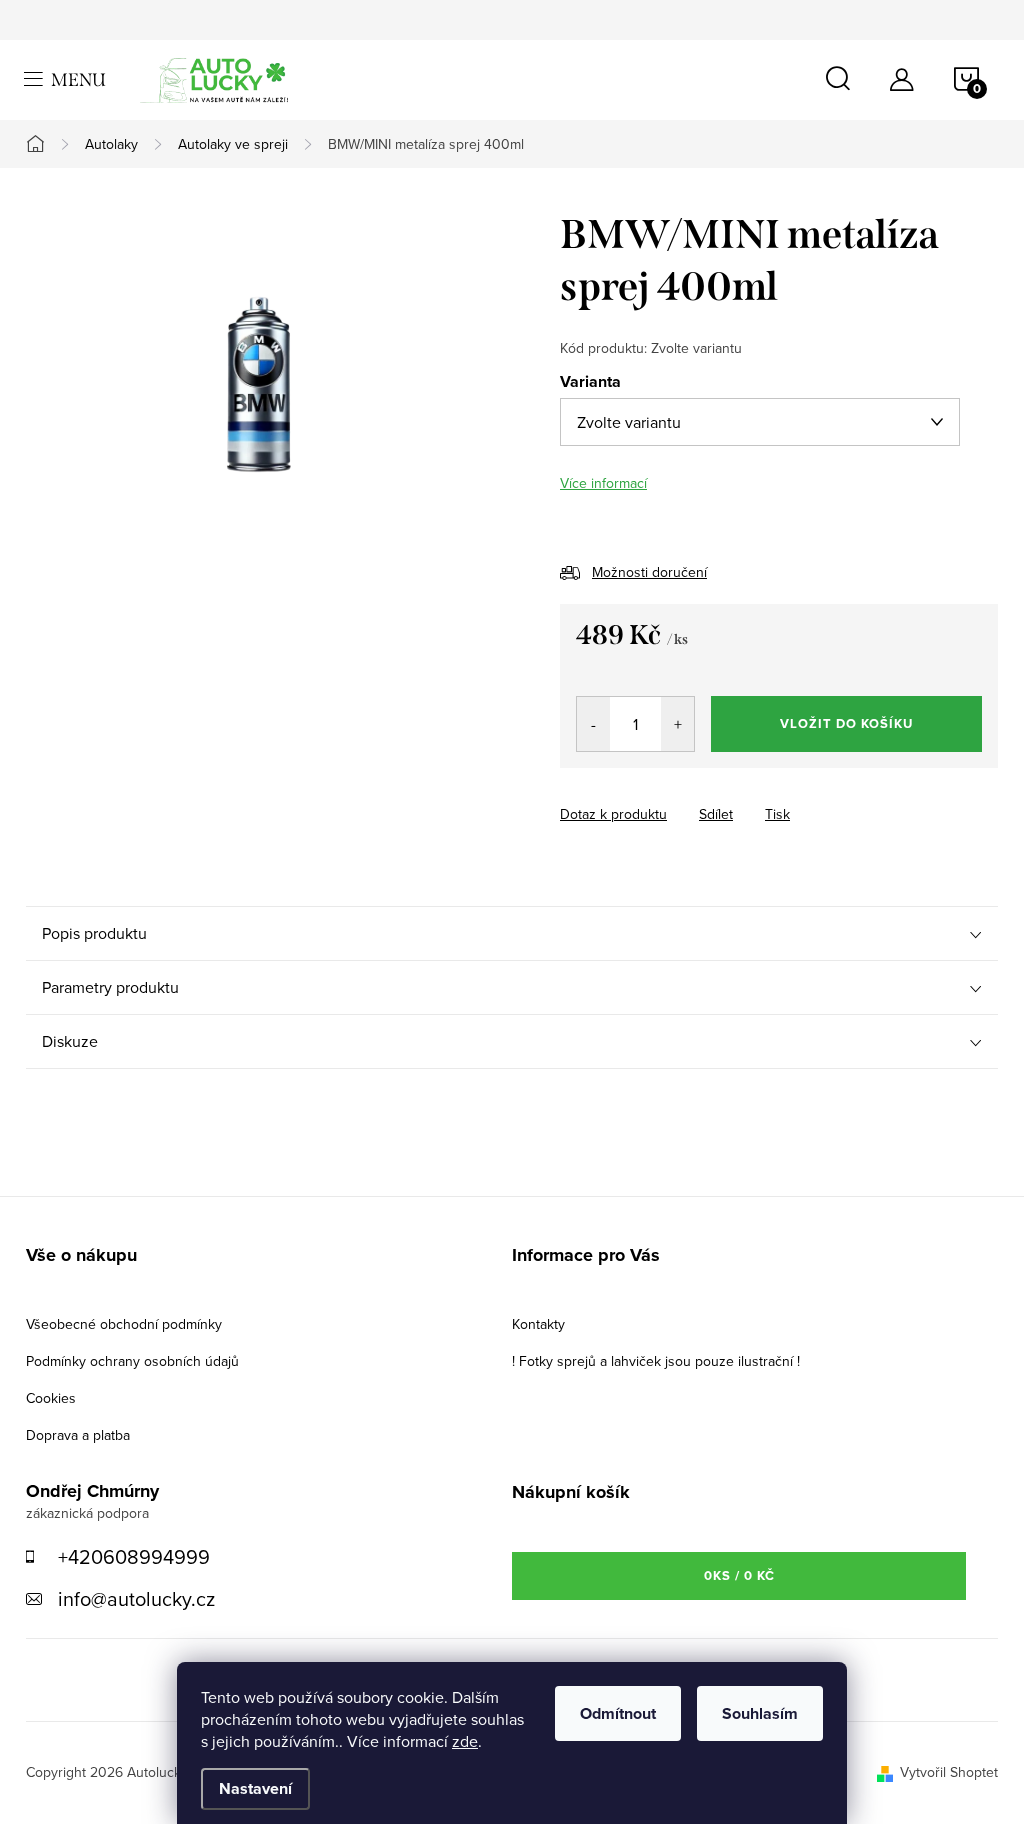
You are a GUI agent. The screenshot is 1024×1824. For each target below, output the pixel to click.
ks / (739, 1575)
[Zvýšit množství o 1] (677, 724)
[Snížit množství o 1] (593, 724)
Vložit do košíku (846, 723)
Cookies (51, 1398)
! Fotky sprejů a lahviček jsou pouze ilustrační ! (656, 1361)
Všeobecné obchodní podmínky (124, 1324)
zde (465, 1741)
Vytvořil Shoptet (949, 1772)
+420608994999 (134, 1556)
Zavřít (670, 796)
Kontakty (538, 1324)
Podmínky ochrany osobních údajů (132, 1361)
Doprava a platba (78, 1435)
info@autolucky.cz (136, 1598)
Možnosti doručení (649, 572)
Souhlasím (760, 1713)
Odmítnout (618, 1713)
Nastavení (255, 1788)
